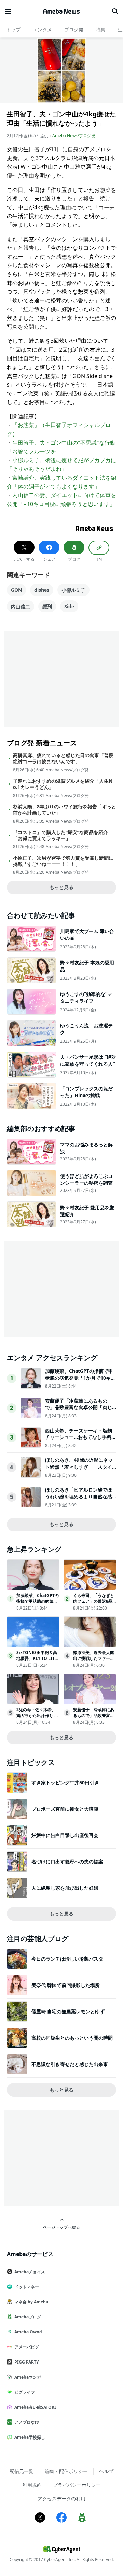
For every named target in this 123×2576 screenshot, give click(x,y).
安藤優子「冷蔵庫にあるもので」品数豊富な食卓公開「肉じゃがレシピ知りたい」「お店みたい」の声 (79, 1411)
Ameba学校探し (30, 2437)
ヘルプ (106, 2471)
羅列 (47, 606)
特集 (100, 30)
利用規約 (32, 2485)
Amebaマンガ (28, 2377)
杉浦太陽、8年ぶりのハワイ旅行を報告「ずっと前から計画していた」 (65, 810)
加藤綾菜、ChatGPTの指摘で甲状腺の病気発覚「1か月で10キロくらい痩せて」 (80, 1378)
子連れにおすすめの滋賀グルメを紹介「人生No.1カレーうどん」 (63, 784)
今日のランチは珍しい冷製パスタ (67, 1959)
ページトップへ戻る (61, 2227)
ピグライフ (25, 2392)
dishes (42, 590)
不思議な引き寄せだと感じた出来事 (70, 2064)
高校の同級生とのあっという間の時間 (72, 2038)
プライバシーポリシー (77, 2485)
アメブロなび (27, 2422)
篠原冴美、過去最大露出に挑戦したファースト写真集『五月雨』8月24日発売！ (94, 1661)
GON (16, 590)
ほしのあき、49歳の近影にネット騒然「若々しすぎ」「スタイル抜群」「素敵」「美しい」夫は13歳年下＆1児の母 (79, 1470)
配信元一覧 (22, 2471)
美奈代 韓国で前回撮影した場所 (66, 1985)
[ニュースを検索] (115, 11)
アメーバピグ (27, 2347)
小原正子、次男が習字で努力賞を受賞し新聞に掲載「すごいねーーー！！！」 (63, 861)
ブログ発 (74, 30)
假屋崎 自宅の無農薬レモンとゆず (68, 2011)
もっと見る (61, 887)
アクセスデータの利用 (61, 2499)
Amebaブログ (28, 2317)
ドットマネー (27, 2287)
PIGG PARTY (26, 2362)
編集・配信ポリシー (66, 2471)
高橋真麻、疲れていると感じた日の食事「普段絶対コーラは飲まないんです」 (63, 758)
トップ (13, 30)
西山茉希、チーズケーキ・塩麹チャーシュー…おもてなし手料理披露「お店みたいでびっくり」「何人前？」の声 (81, 1441)
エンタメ (42, 30)
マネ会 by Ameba (31, 2302)
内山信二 (20, 606)
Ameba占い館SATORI (35, 2407)
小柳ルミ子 (73, 590)
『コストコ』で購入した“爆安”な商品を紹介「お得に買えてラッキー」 (60, 835)
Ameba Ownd (28, 2332)
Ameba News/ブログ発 (74, 136)
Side (69, 606)
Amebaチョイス (30, 2272)
